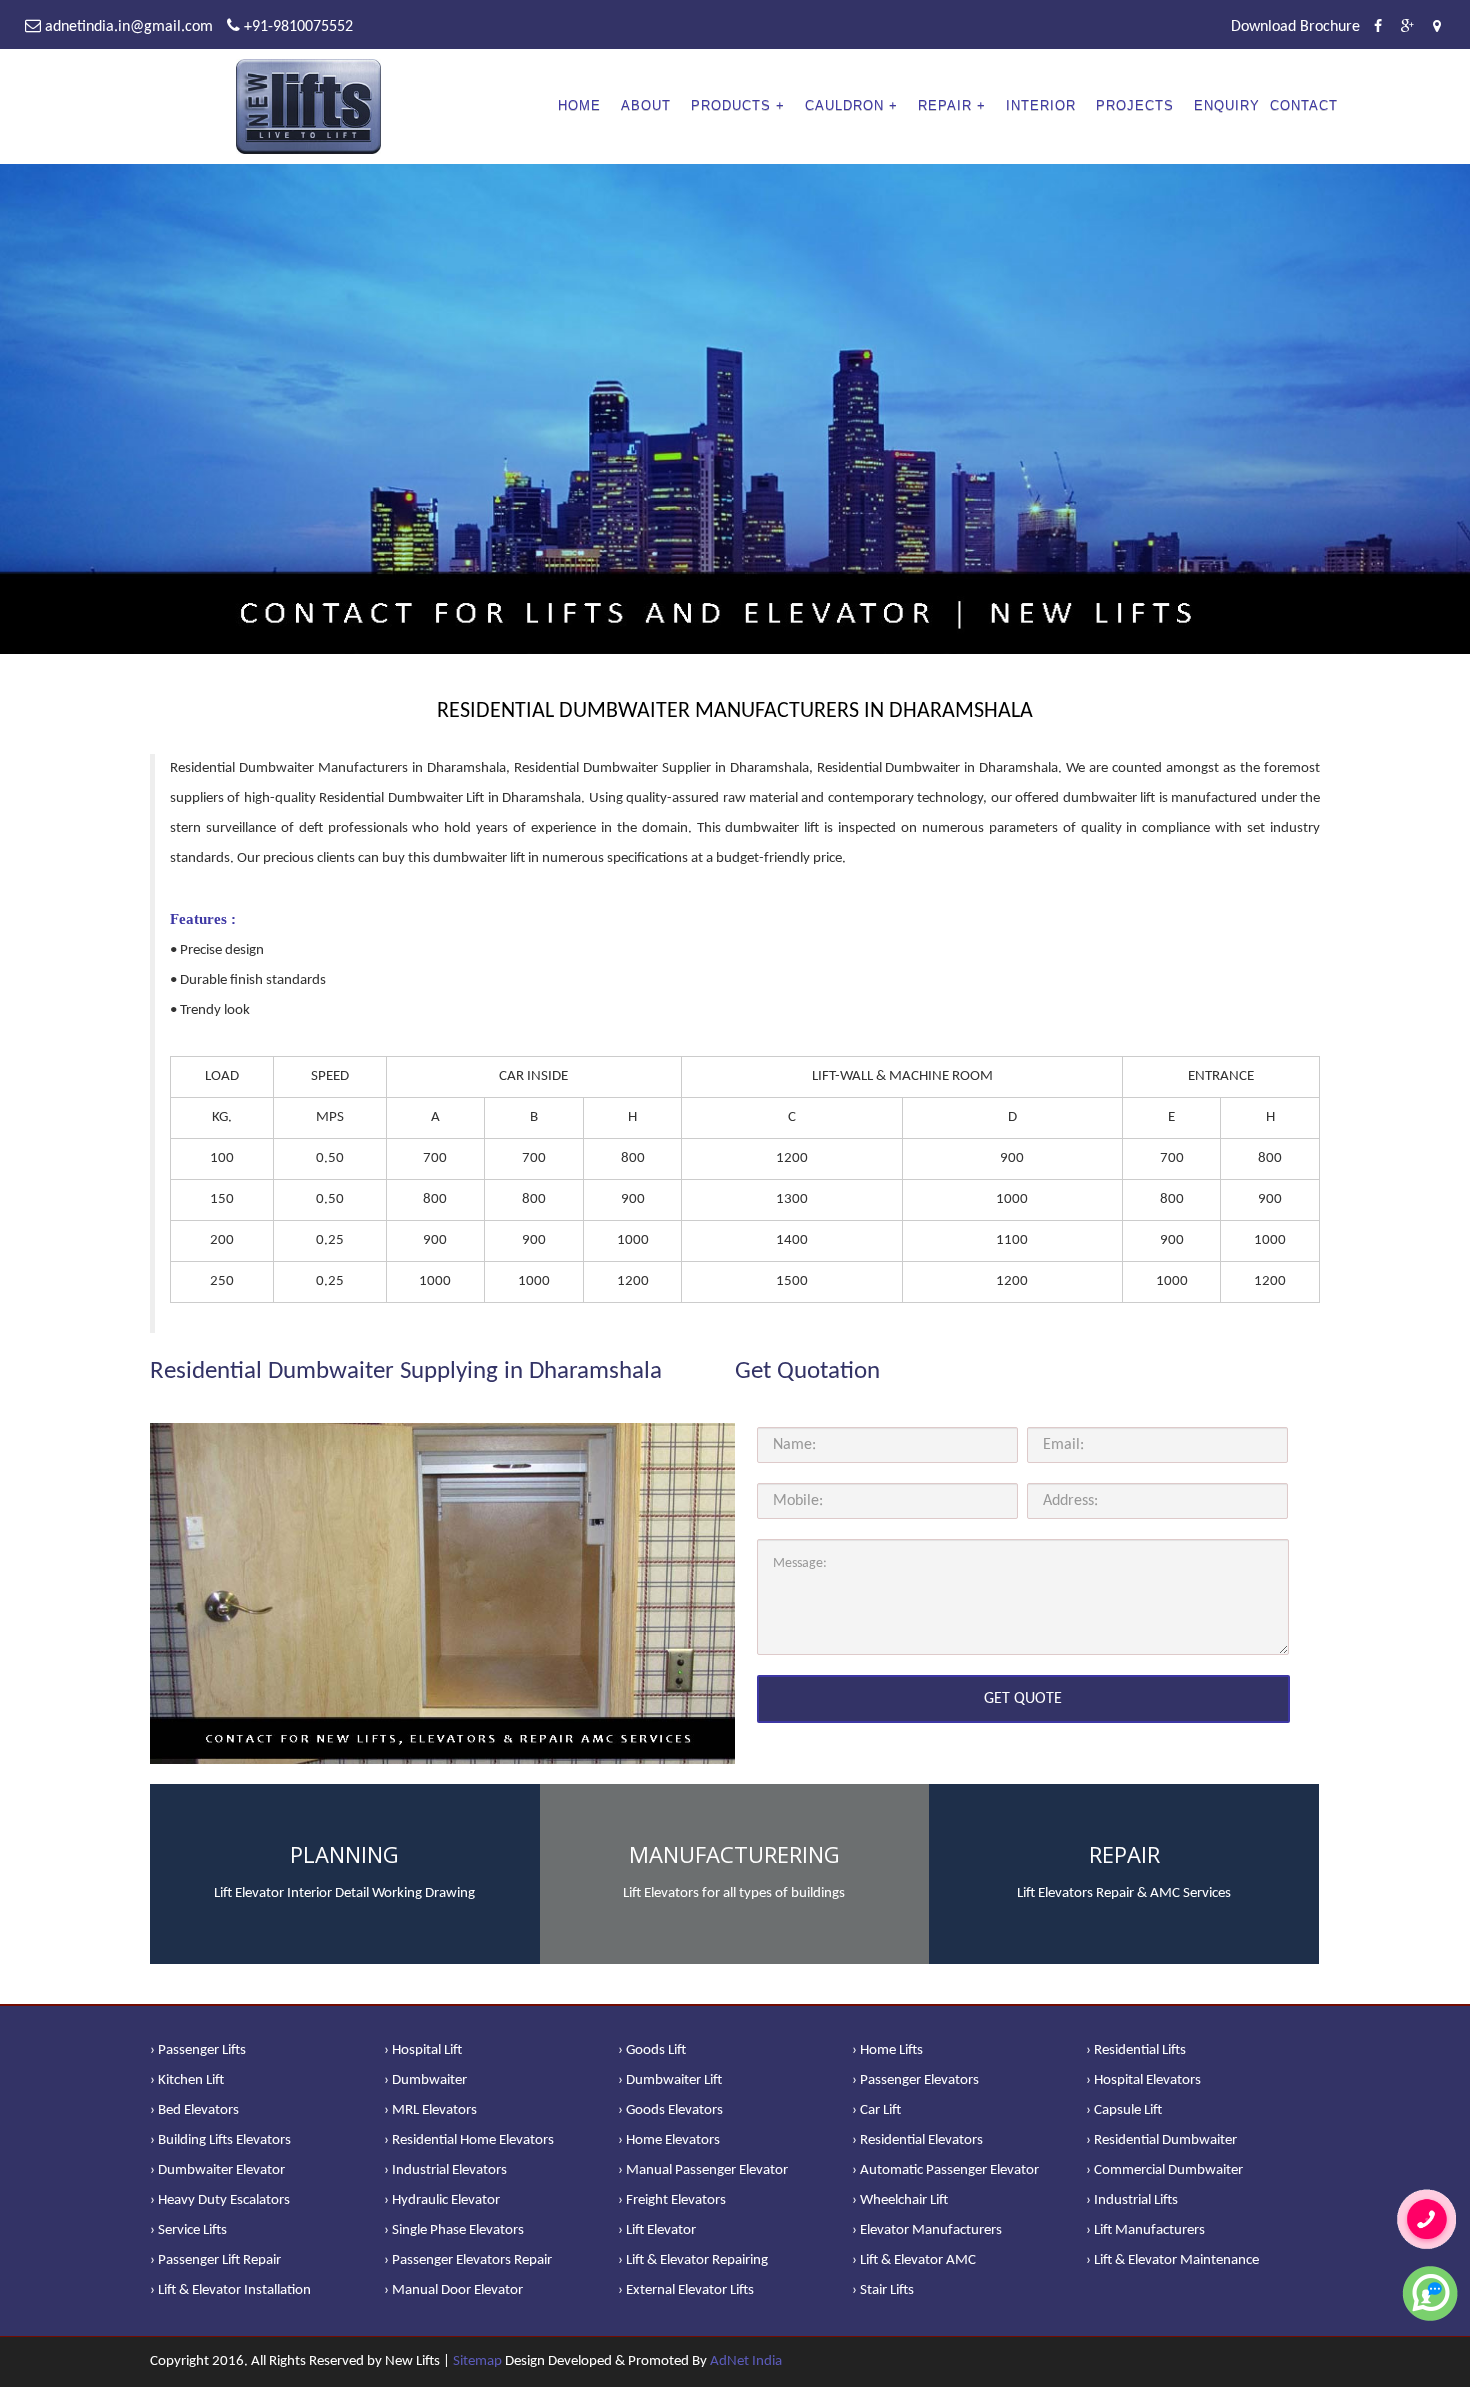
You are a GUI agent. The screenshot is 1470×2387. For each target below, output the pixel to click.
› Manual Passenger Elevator (703, 2170)
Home (579, 105)
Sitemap (477, 2361)
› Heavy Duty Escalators (220, 2200)
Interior (1041, 105)
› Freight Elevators (672, 2200)
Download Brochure (1295, 27)
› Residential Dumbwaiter (1161, 2140)
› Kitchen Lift (187, 2080)
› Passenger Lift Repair (215, 2260)
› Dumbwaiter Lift (670, 2080)
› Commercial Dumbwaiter (1164, 2170)
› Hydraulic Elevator (442, 2200)
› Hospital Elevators (1143, 2080)
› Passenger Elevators (915, 2080)
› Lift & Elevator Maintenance (1172, 2260)
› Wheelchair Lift (900, 2200)
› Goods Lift (652, 2050)
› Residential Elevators (917, 2140)
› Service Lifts (188, 2230)
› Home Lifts (887, 2050)
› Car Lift (876, 2110)
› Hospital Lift (423, 2050)
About (646, 105)
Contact (1304, 105)
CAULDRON (844, 105)
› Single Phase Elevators (454, 2230)
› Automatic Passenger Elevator (945, 2170)
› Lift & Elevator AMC (914, 2260)
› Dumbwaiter (425, 2080)
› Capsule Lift (1124, 2110)
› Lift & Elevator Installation (230, 2290)
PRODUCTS (731, 105)
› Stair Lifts (883, 2290)
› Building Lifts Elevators (220, 2140)
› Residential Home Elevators (469, 2140)
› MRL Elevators (430, 2110)
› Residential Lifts (1136, 2050)
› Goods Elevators (670, 2110)
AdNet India (746, 2361)
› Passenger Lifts (198, 2050)
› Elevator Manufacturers (927, 2230)
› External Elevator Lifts (686, 2290)
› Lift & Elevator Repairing (693, 2260)
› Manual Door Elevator (453, 2290)
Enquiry (1227, 105)
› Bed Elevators (194, 2110)
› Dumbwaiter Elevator (217, 2170)
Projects (1135, 105)
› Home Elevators (669, 2140)
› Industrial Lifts (1132, 2200)
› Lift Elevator (657, 2230)
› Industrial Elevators (445, 2170)
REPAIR (945, 105)
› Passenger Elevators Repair (468, 2260)
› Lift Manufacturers (1145, 2230)
